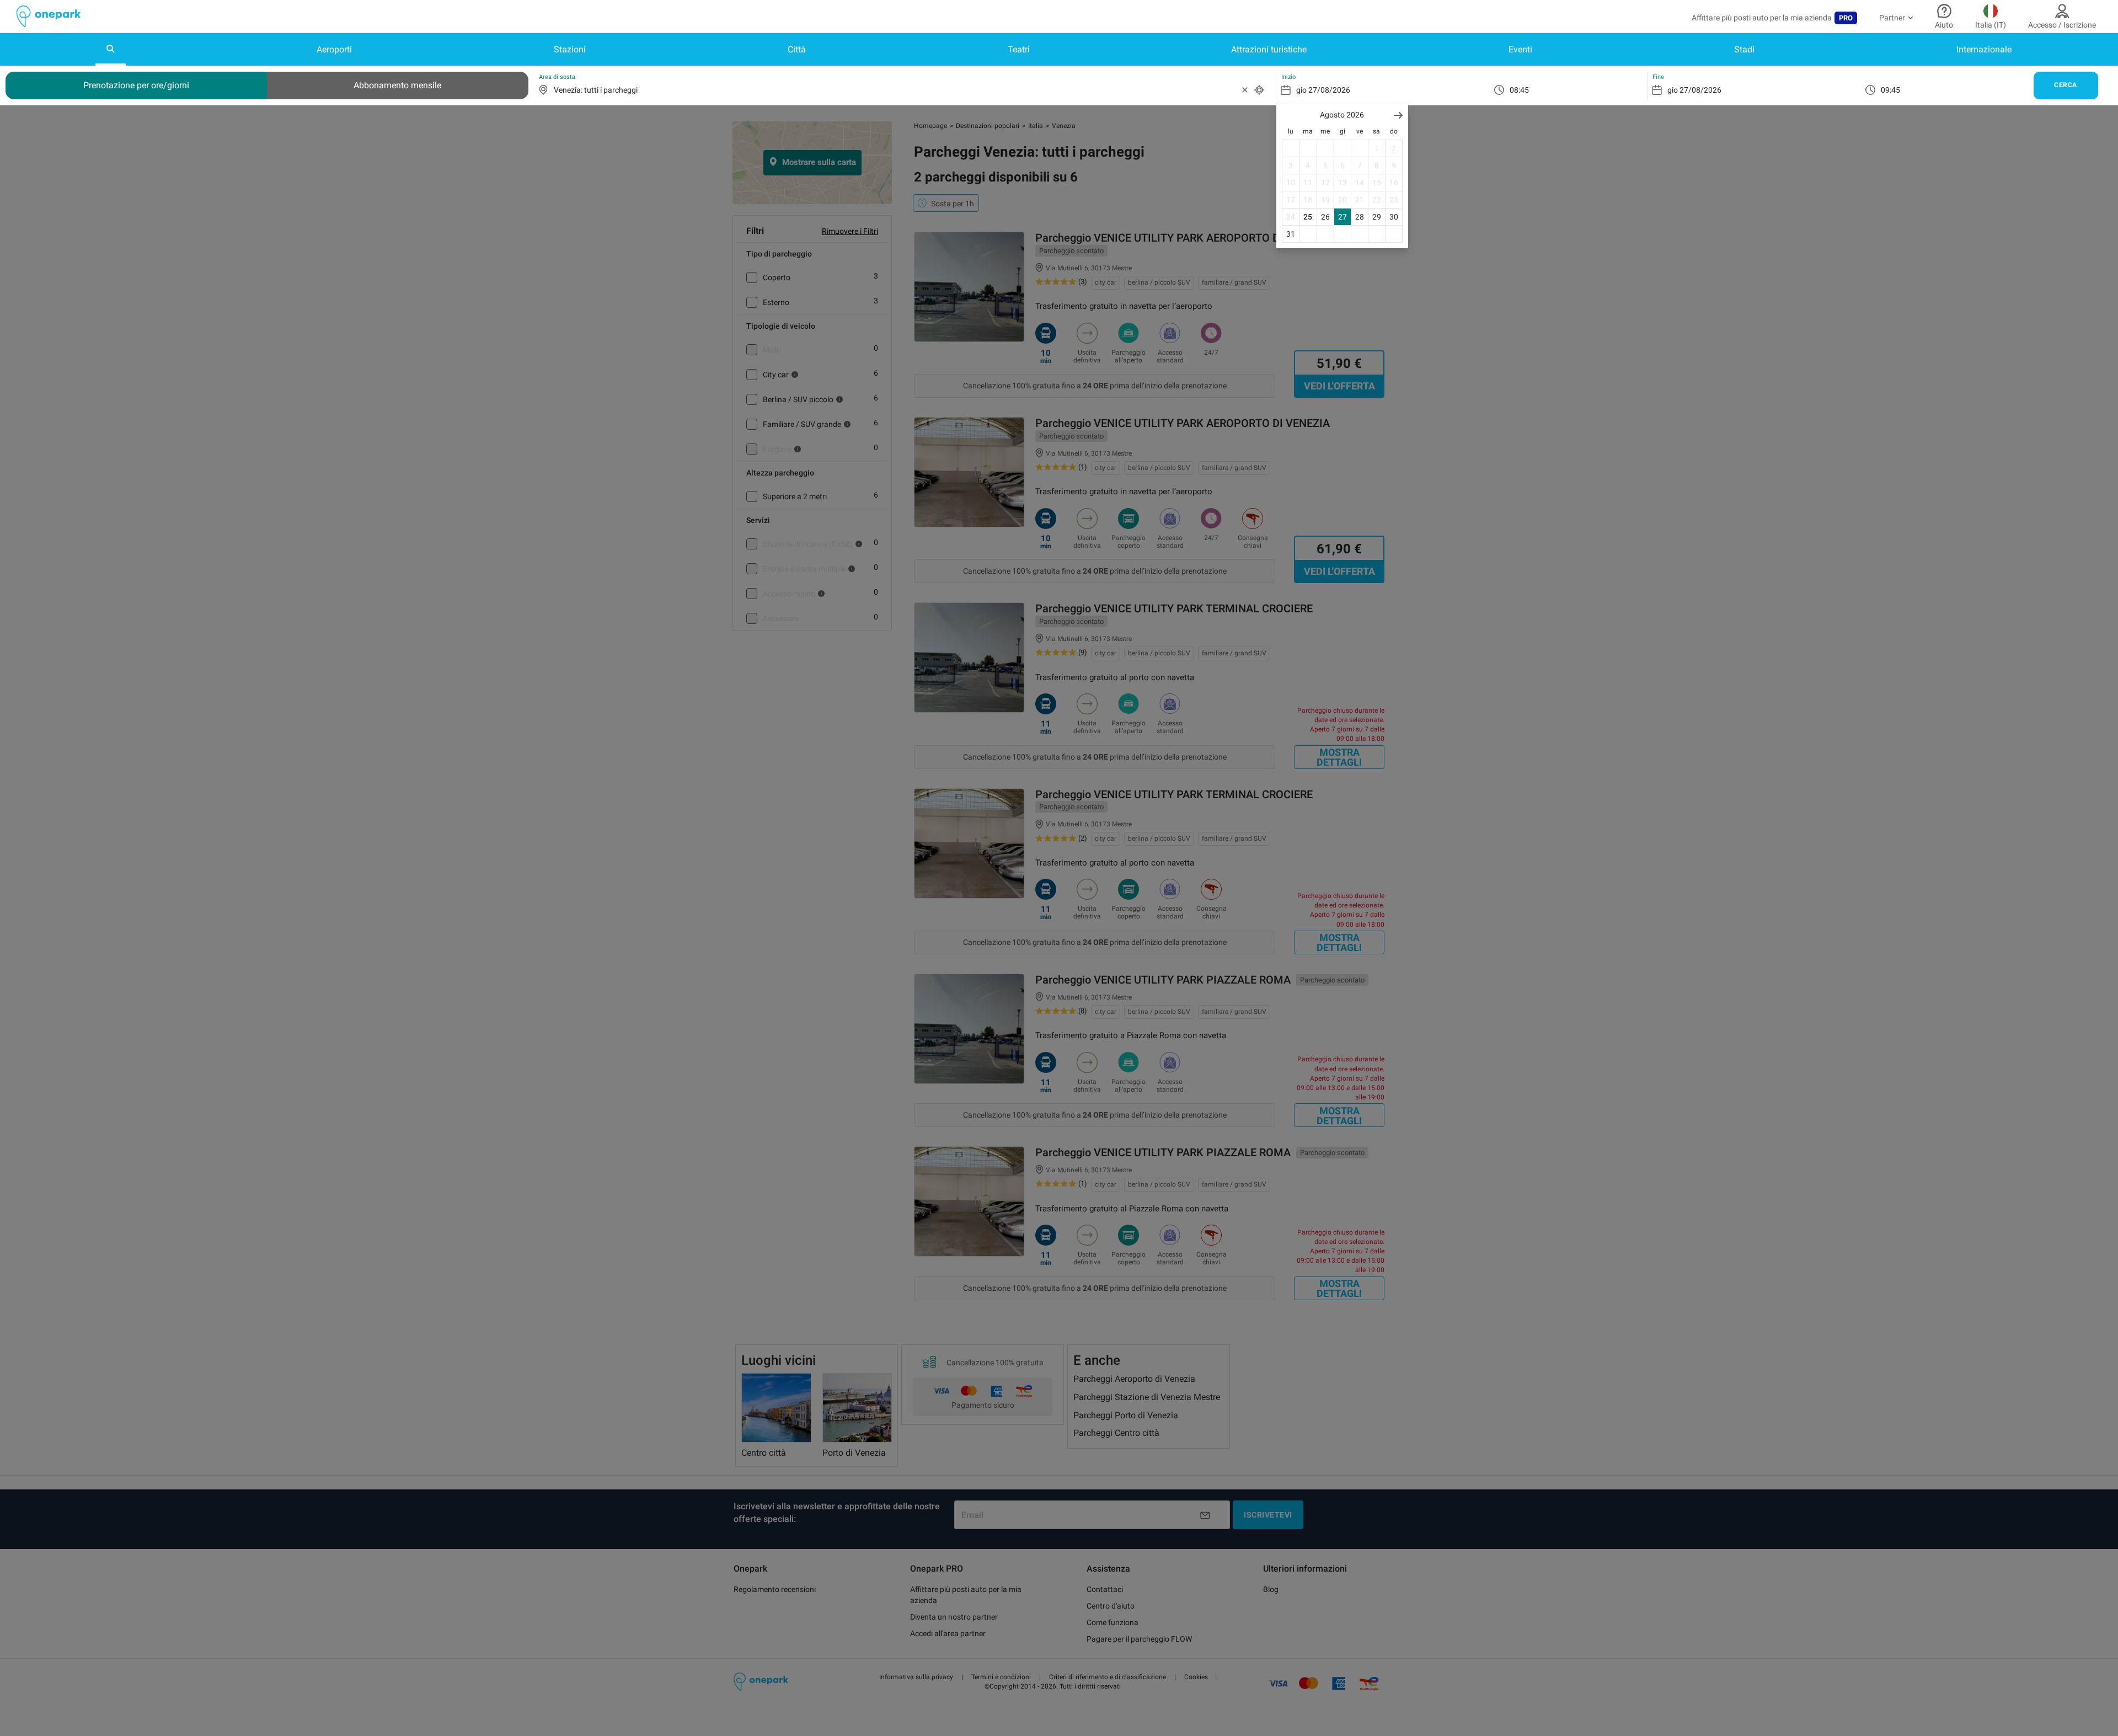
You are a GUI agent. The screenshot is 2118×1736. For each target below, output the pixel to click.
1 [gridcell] (1377, 148)
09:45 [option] (1890, 90)
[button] (1398, 115)
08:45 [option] (1519, 90)
